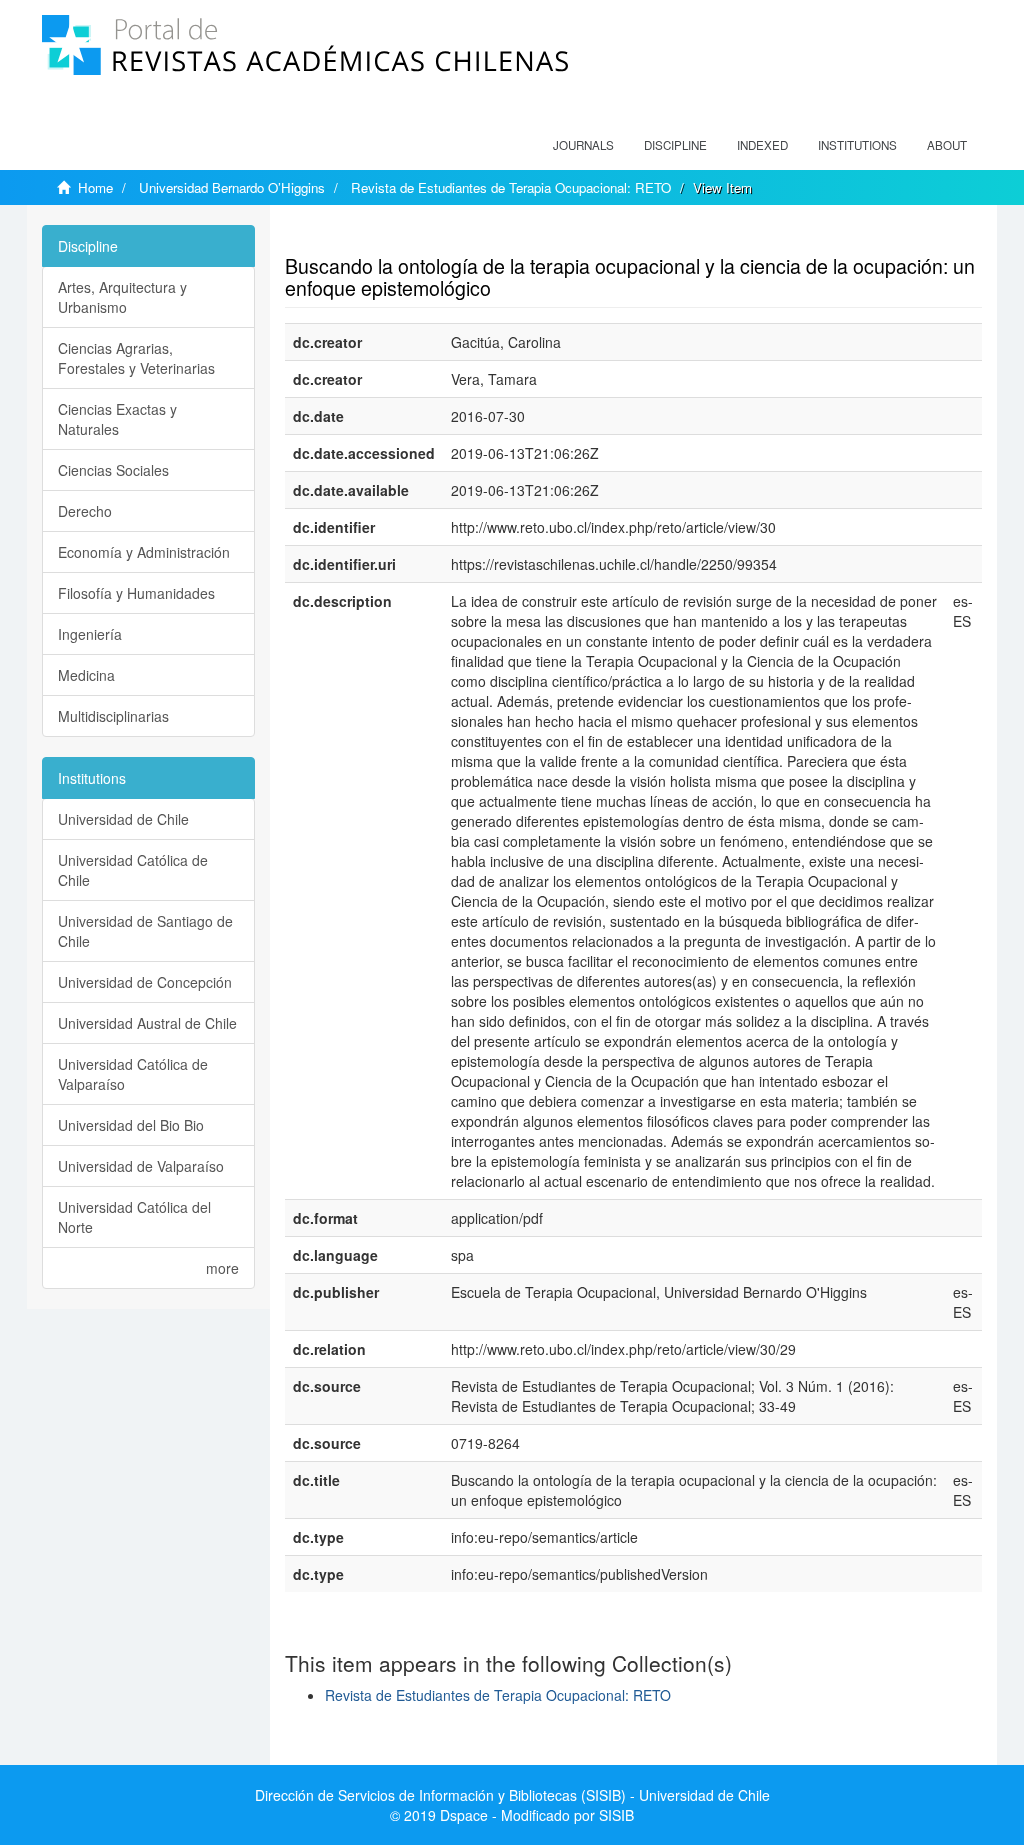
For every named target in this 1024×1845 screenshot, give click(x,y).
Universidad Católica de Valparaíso (133, 1074)
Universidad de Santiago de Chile (145, 931)
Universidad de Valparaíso (141, 1166)
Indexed (762, 145)
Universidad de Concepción (145, 982)
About (947, 145)
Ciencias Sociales (113, 470)
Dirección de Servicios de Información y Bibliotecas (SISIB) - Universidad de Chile (512, 1795)
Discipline (675, 145)
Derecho (85, 511)
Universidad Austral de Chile (147, 1023)
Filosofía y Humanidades (136, 593)
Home (95, 187)
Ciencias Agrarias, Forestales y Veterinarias (136, 358)
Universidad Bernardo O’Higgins (232, 187)
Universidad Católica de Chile (133, 870)
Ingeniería (90, 634)
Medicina (86, 675)
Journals (583, 145)
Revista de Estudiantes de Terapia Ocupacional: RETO (511, 187)
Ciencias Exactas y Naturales (117, 419)
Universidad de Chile (123, 819)
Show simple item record (363, 235)
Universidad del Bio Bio (131, 1125)
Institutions (857, 145)
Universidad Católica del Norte (134, 1217)
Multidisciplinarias (113, 716)
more (222, 1268)
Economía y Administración (144, 552)
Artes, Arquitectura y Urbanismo (122, 297)
